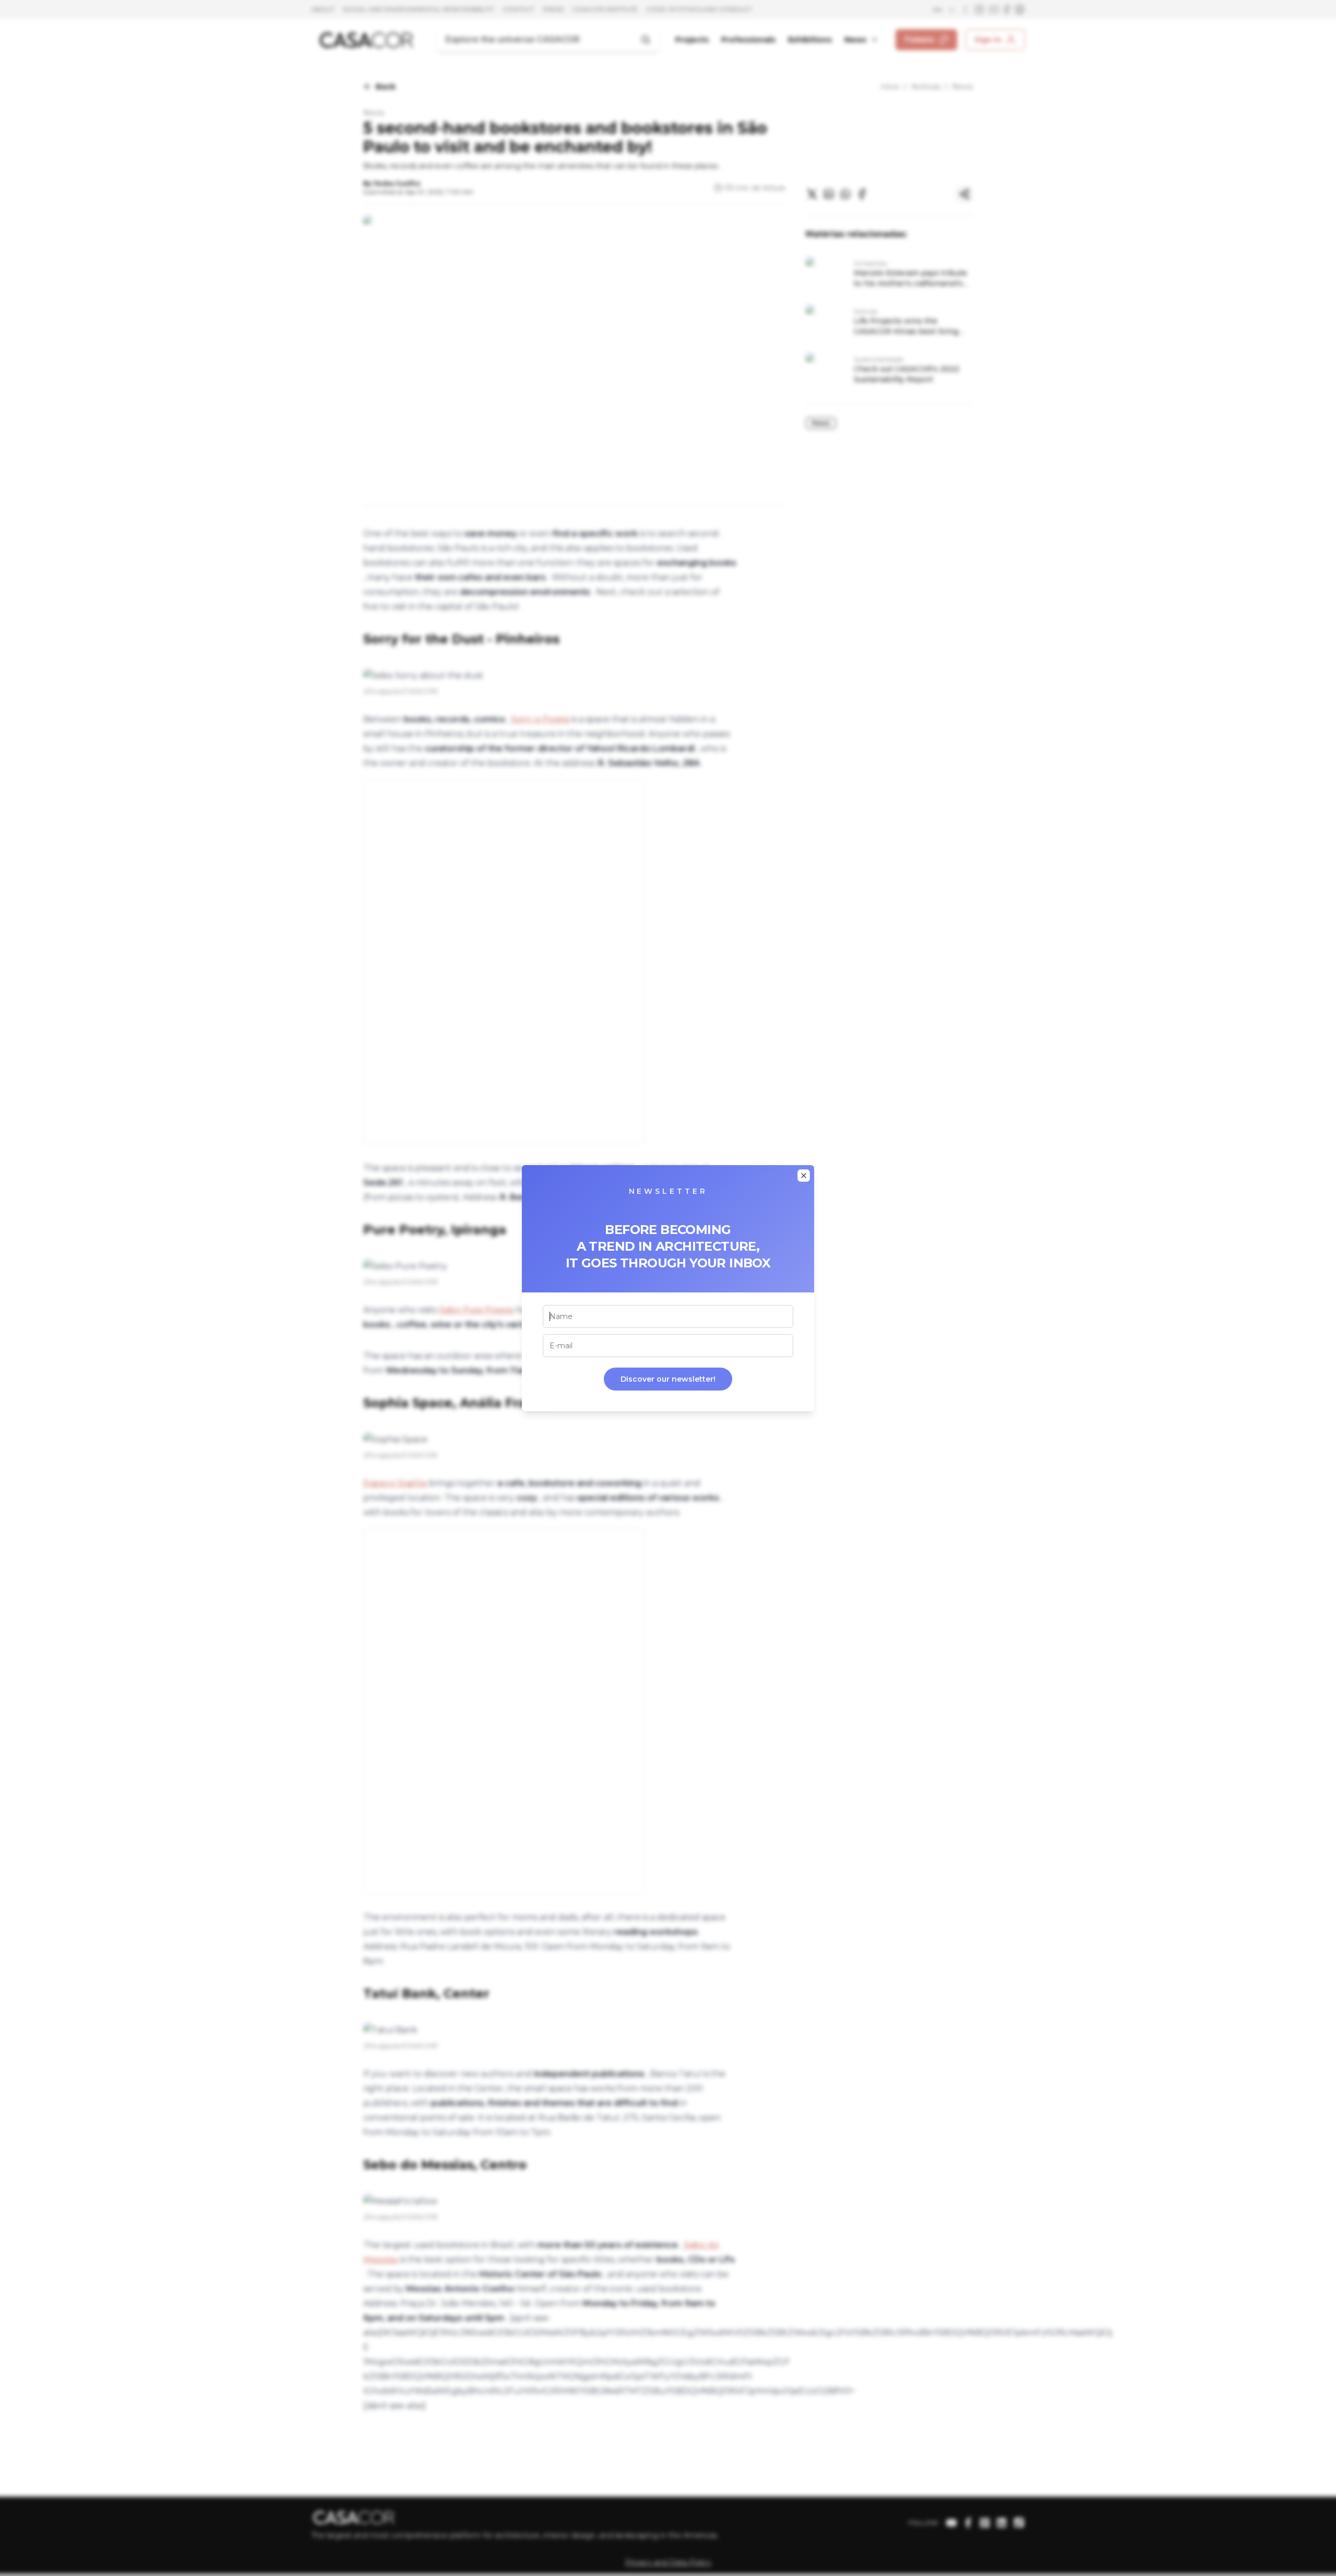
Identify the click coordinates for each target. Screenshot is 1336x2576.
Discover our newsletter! (668, 1379)
